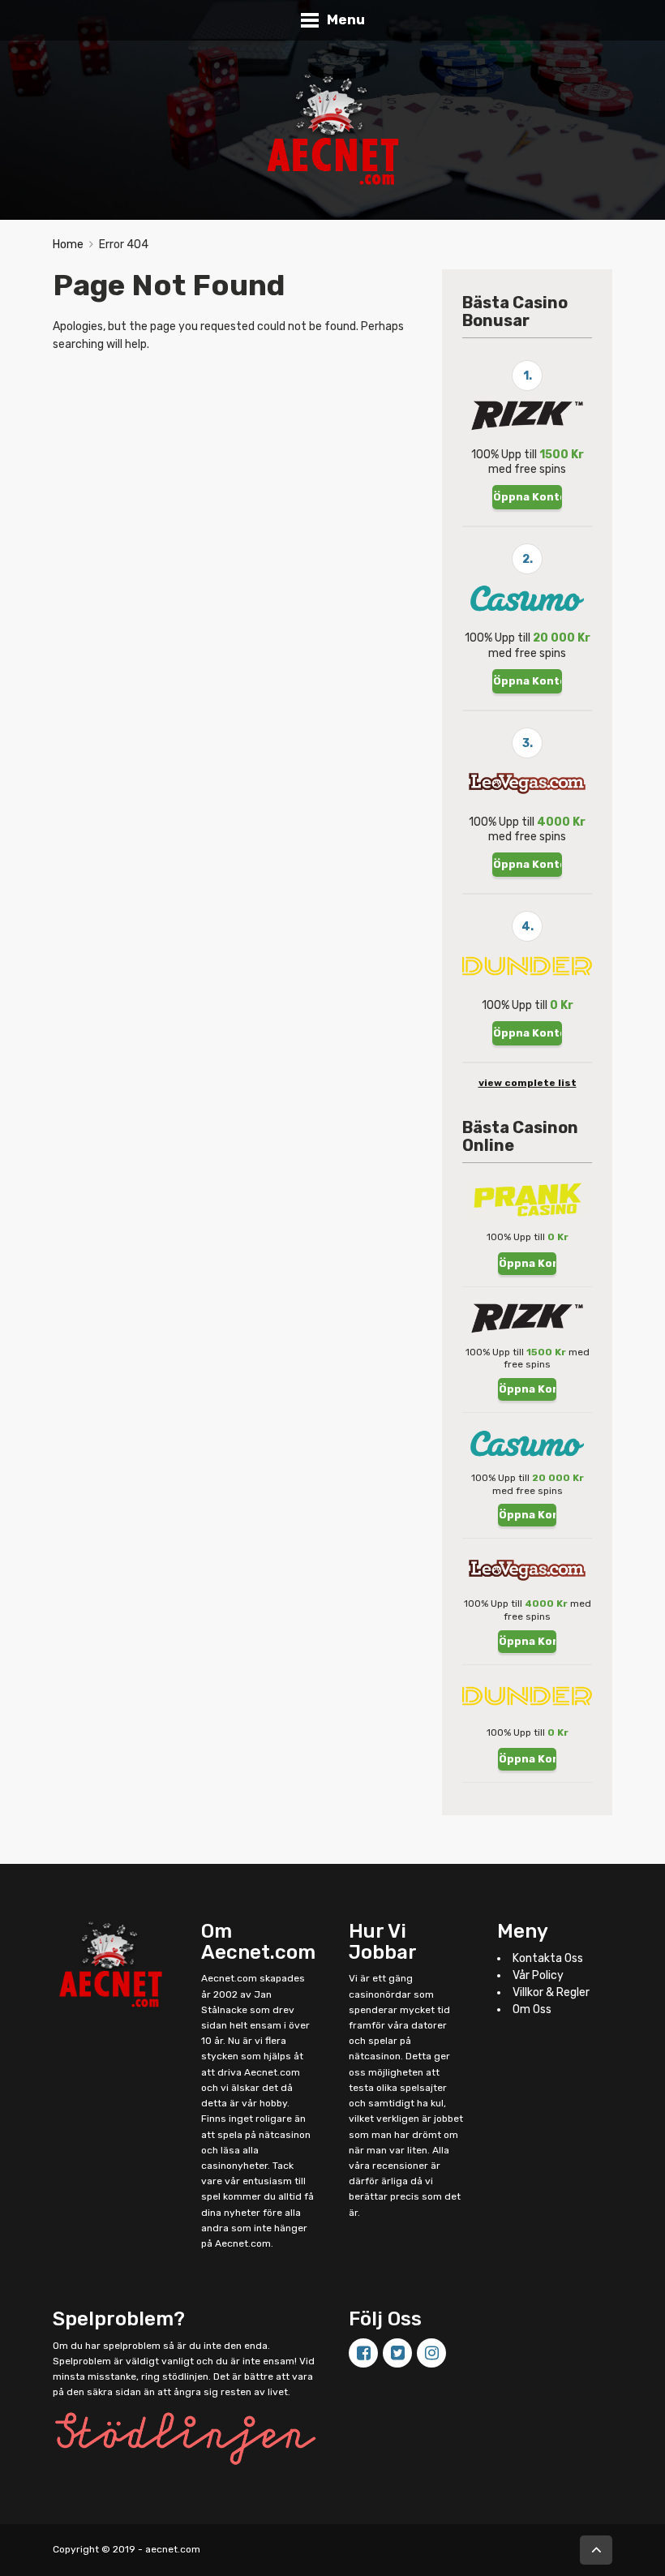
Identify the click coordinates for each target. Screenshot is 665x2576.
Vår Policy (538, 1975)
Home (68, 245)
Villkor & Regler (551, 1992)
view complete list (528, 1083)
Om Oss (532, 2009)
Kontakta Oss (548, 1958)
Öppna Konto (528, 497)
